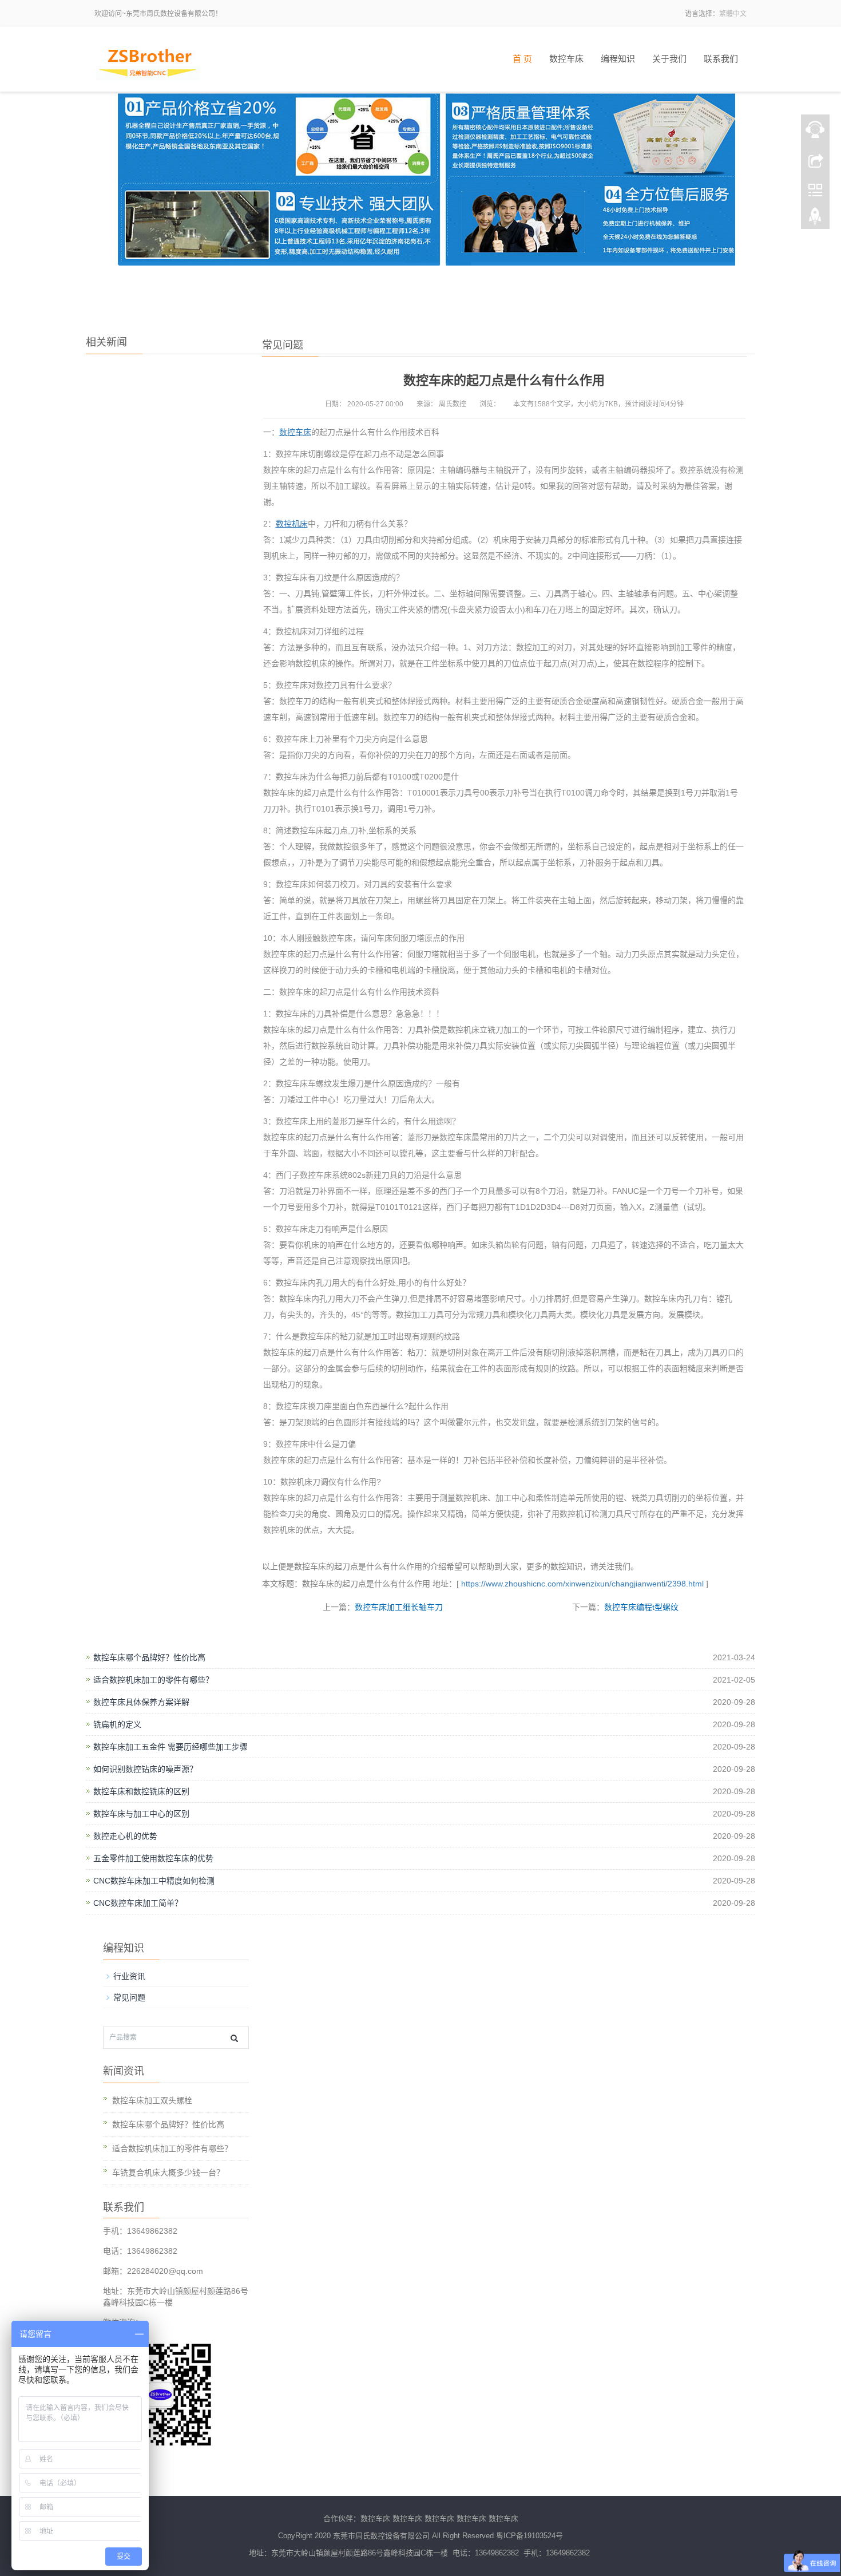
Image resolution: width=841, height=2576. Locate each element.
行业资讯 (129, 1976)
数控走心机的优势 (125, 1836)
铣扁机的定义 (117, 1724)
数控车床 (566, 59)
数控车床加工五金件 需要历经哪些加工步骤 (170, 1747)
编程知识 (618, 59)
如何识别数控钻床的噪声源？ (145, 1769)
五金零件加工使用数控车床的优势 (153, 1858)
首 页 (522, 59)
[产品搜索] (234, 2038)
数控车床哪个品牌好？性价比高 (149, 1657)
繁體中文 (733, 14)
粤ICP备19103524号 (529, 2536)
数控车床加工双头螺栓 (152, 2100)
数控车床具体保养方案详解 (141, 1702)
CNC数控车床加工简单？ (138, 1903)
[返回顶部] (815, 219)
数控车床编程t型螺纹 (641, 1607)
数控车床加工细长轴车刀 (399, 1607)
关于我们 (669, 59)
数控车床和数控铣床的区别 (141, 1791)
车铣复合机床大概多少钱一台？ (168, 2173)
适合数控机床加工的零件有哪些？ (153, 1680)
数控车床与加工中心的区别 (141, 1814)
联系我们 (721, 59)
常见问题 (129, 1997)
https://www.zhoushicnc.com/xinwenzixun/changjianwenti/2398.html (581, 1584)
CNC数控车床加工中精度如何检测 (154, 1881)
